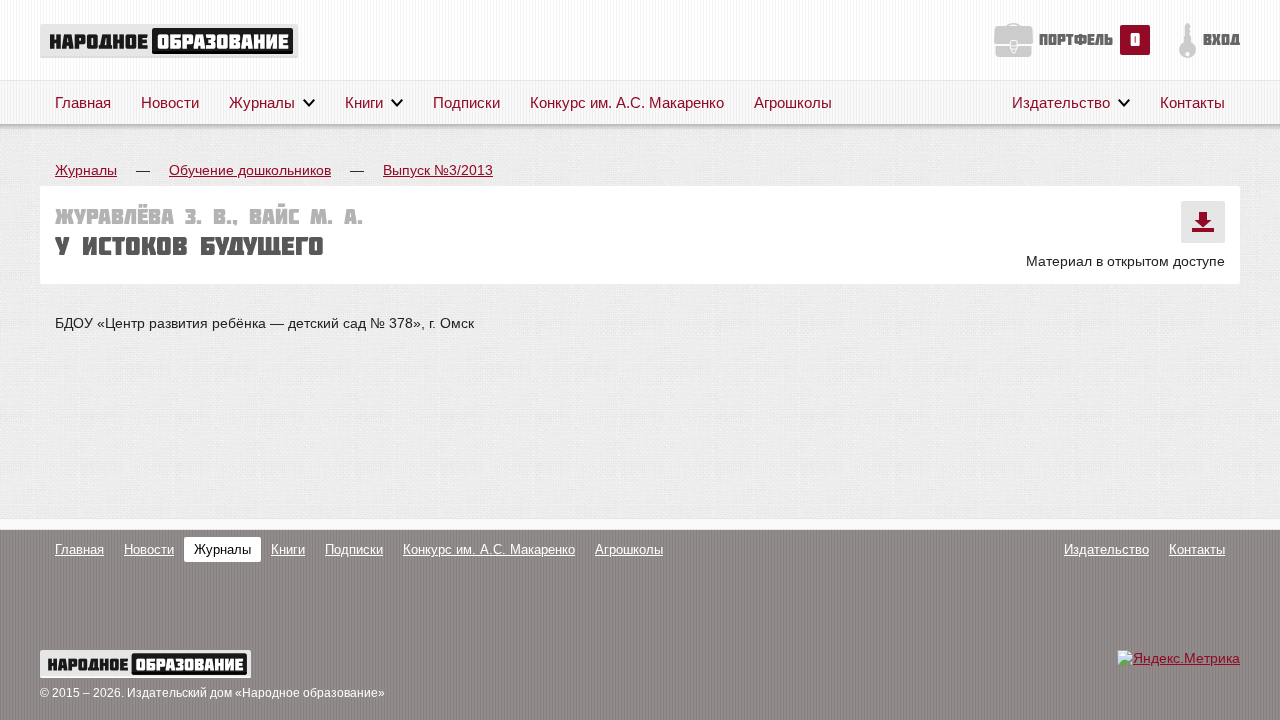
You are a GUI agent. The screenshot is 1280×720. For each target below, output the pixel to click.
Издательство (1061, 102)
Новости (170, 102)
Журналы (262, 102)
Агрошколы (793, 102)
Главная (83, 102)
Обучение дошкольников (250, 170)
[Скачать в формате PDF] (1203, 222)
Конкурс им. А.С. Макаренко (627, 102)
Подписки (466, 102)
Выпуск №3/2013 (438, 170)
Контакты (1192, 102)
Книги (364, 102)
